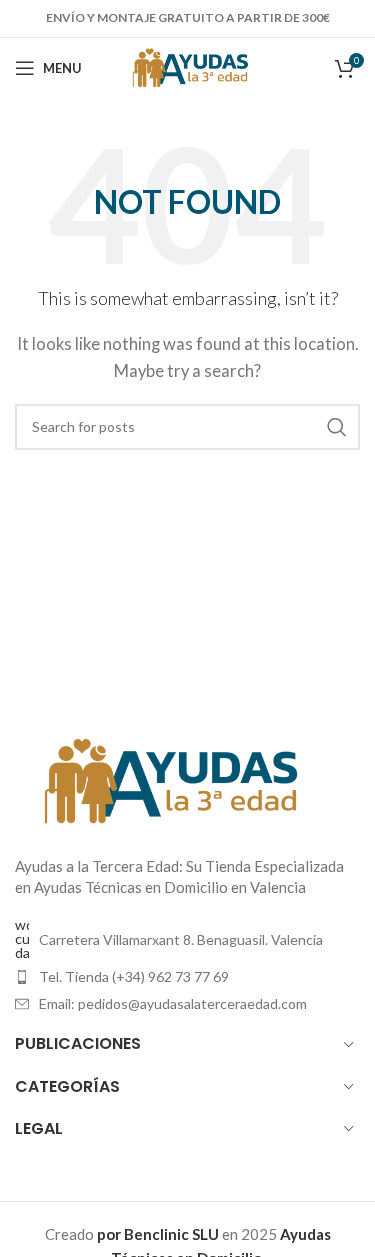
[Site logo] (187, 66)
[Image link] (165, 779)
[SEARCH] (337, 427)
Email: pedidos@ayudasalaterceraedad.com (173, 1003)
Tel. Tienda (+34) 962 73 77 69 (134, 976)
